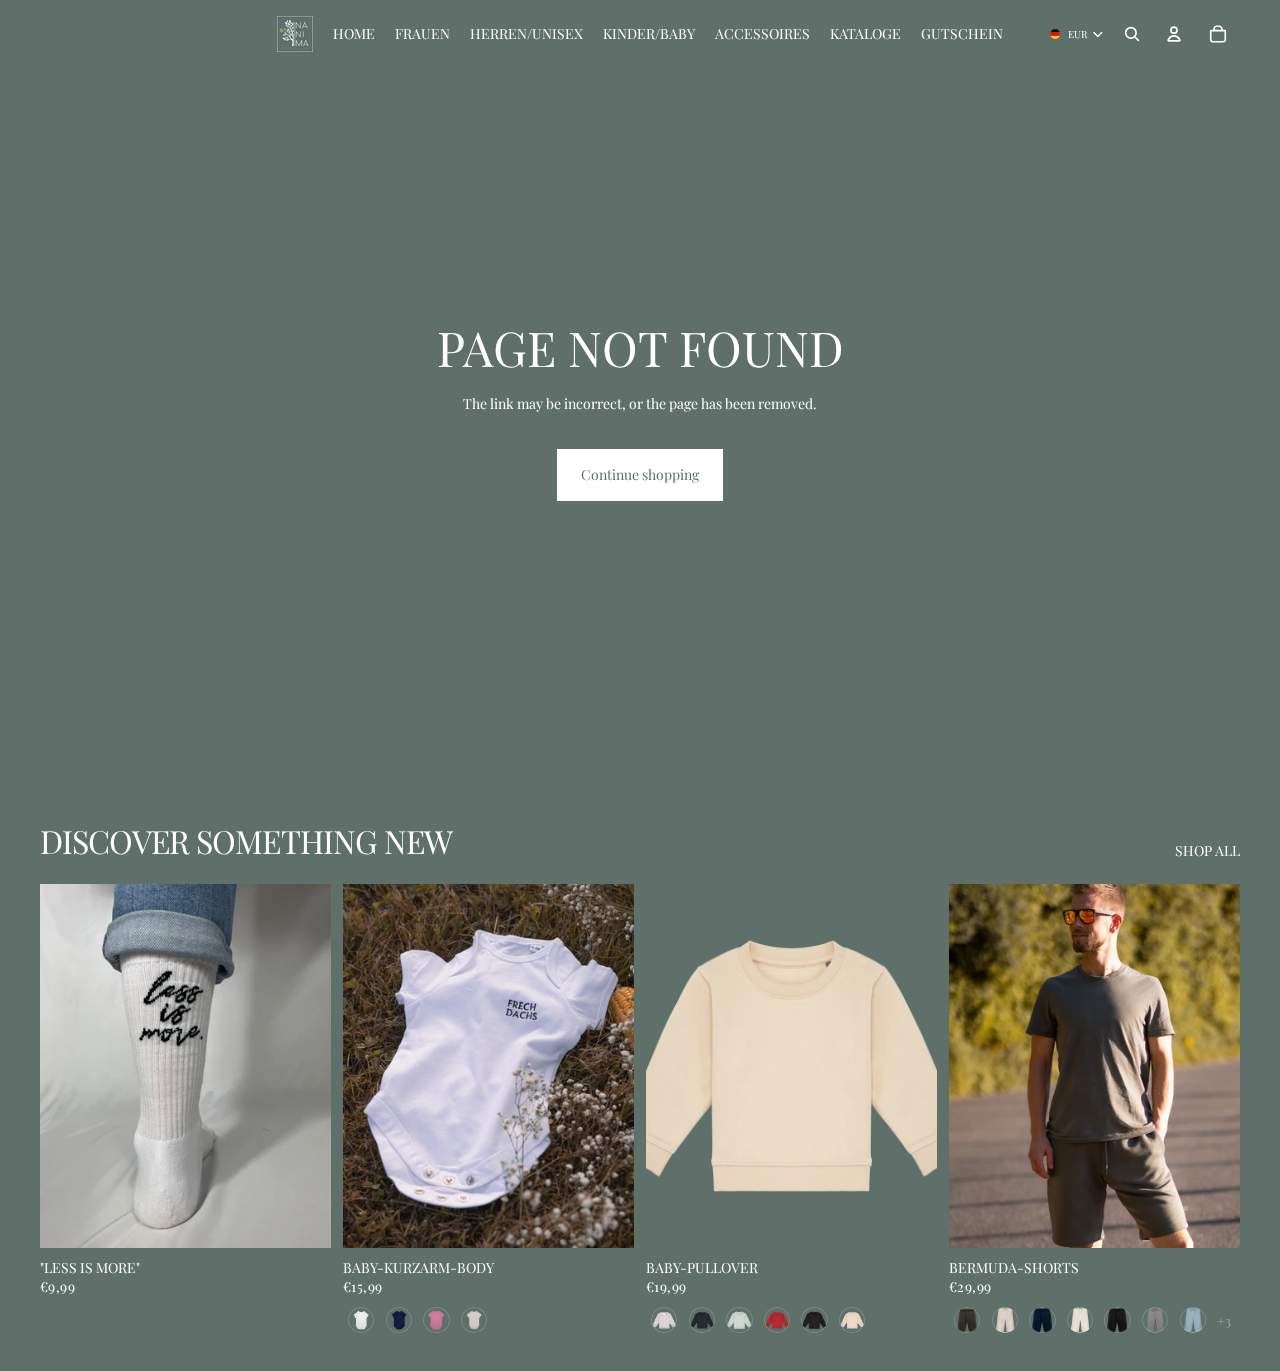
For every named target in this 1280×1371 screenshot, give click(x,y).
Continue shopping (640, 474)
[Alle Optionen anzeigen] (1224, 1320)
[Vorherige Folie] (70, 1066)
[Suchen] (1132, 34)
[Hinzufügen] (300, 1217)
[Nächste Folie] (301, 1066)
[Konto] (1174, 34)
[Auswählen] (603, 1217)
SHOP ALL (1207, 850)
